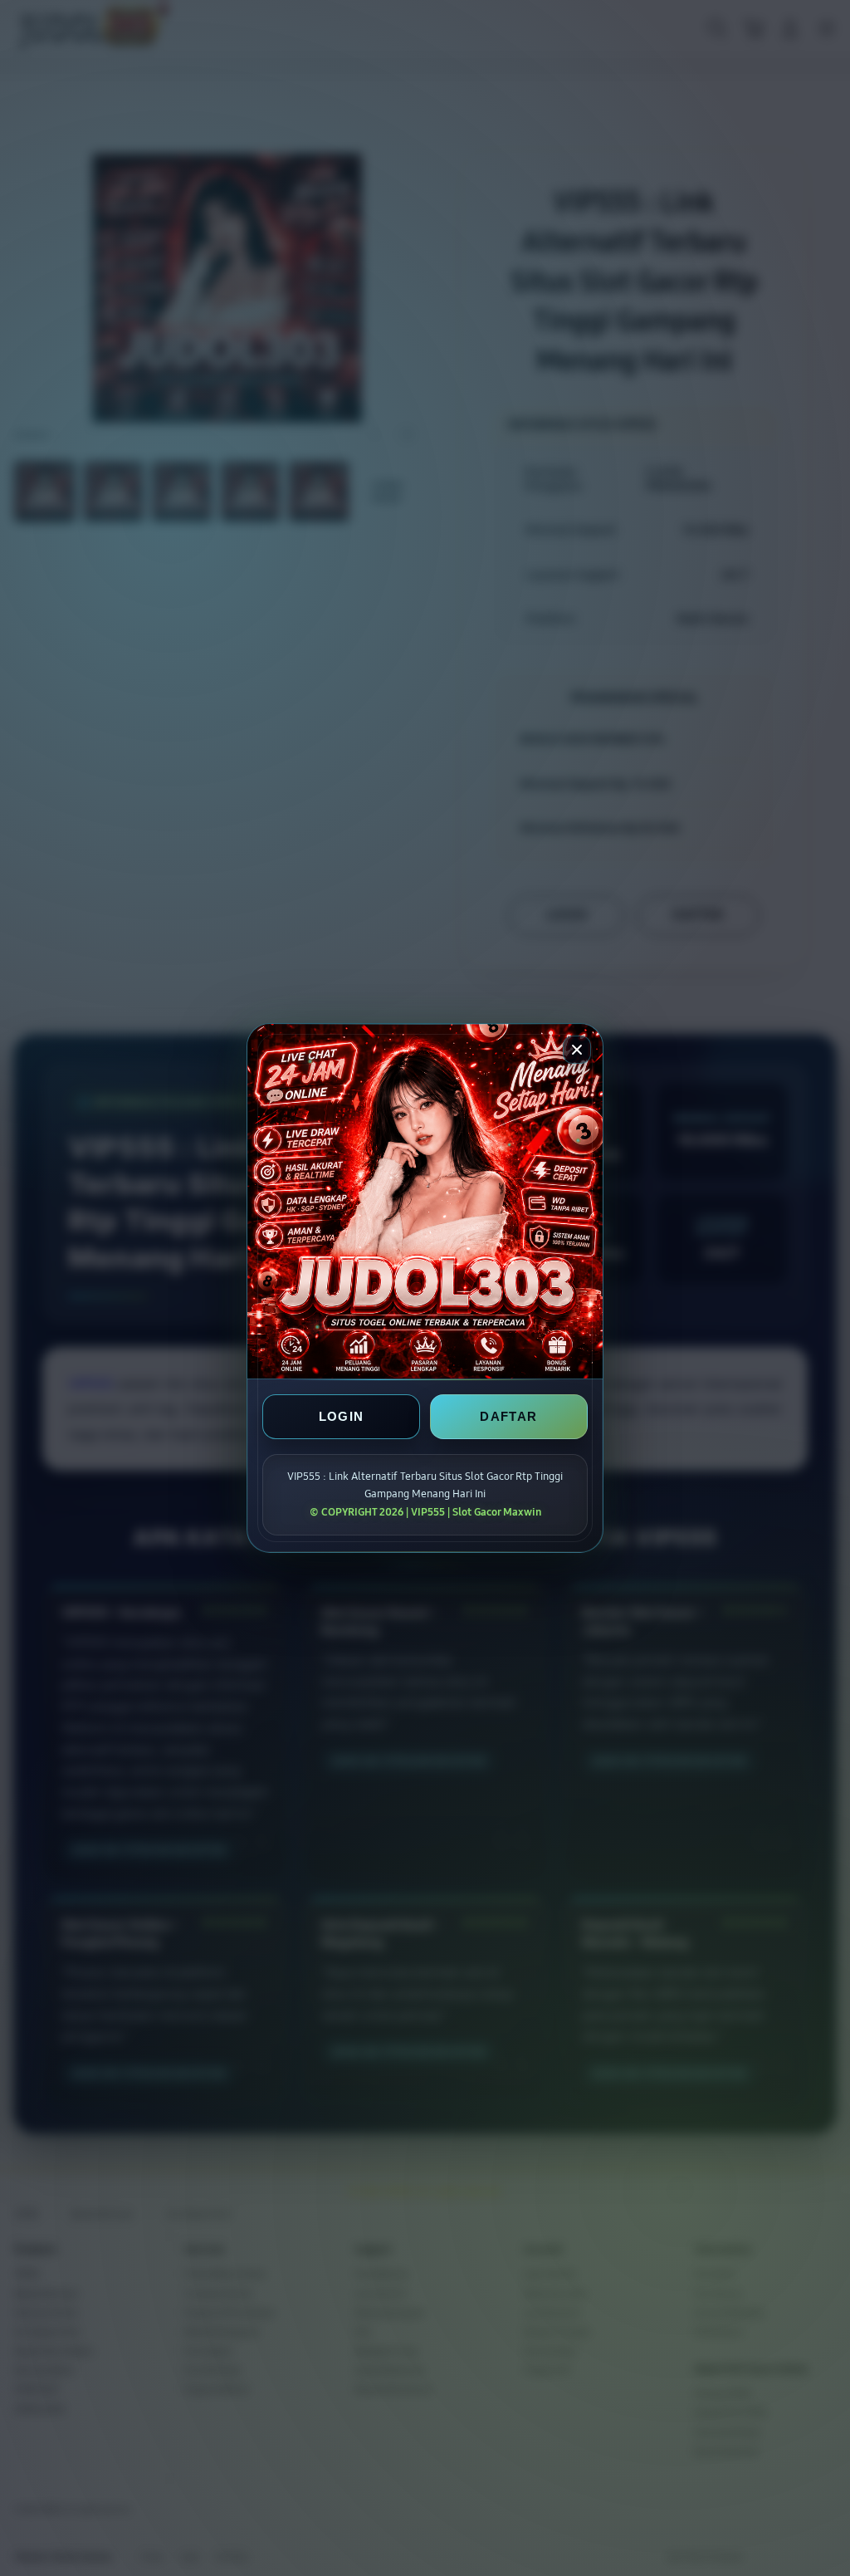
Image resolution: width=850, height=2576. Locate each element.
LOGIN (342, 1416)
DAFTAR (508, 1416)
